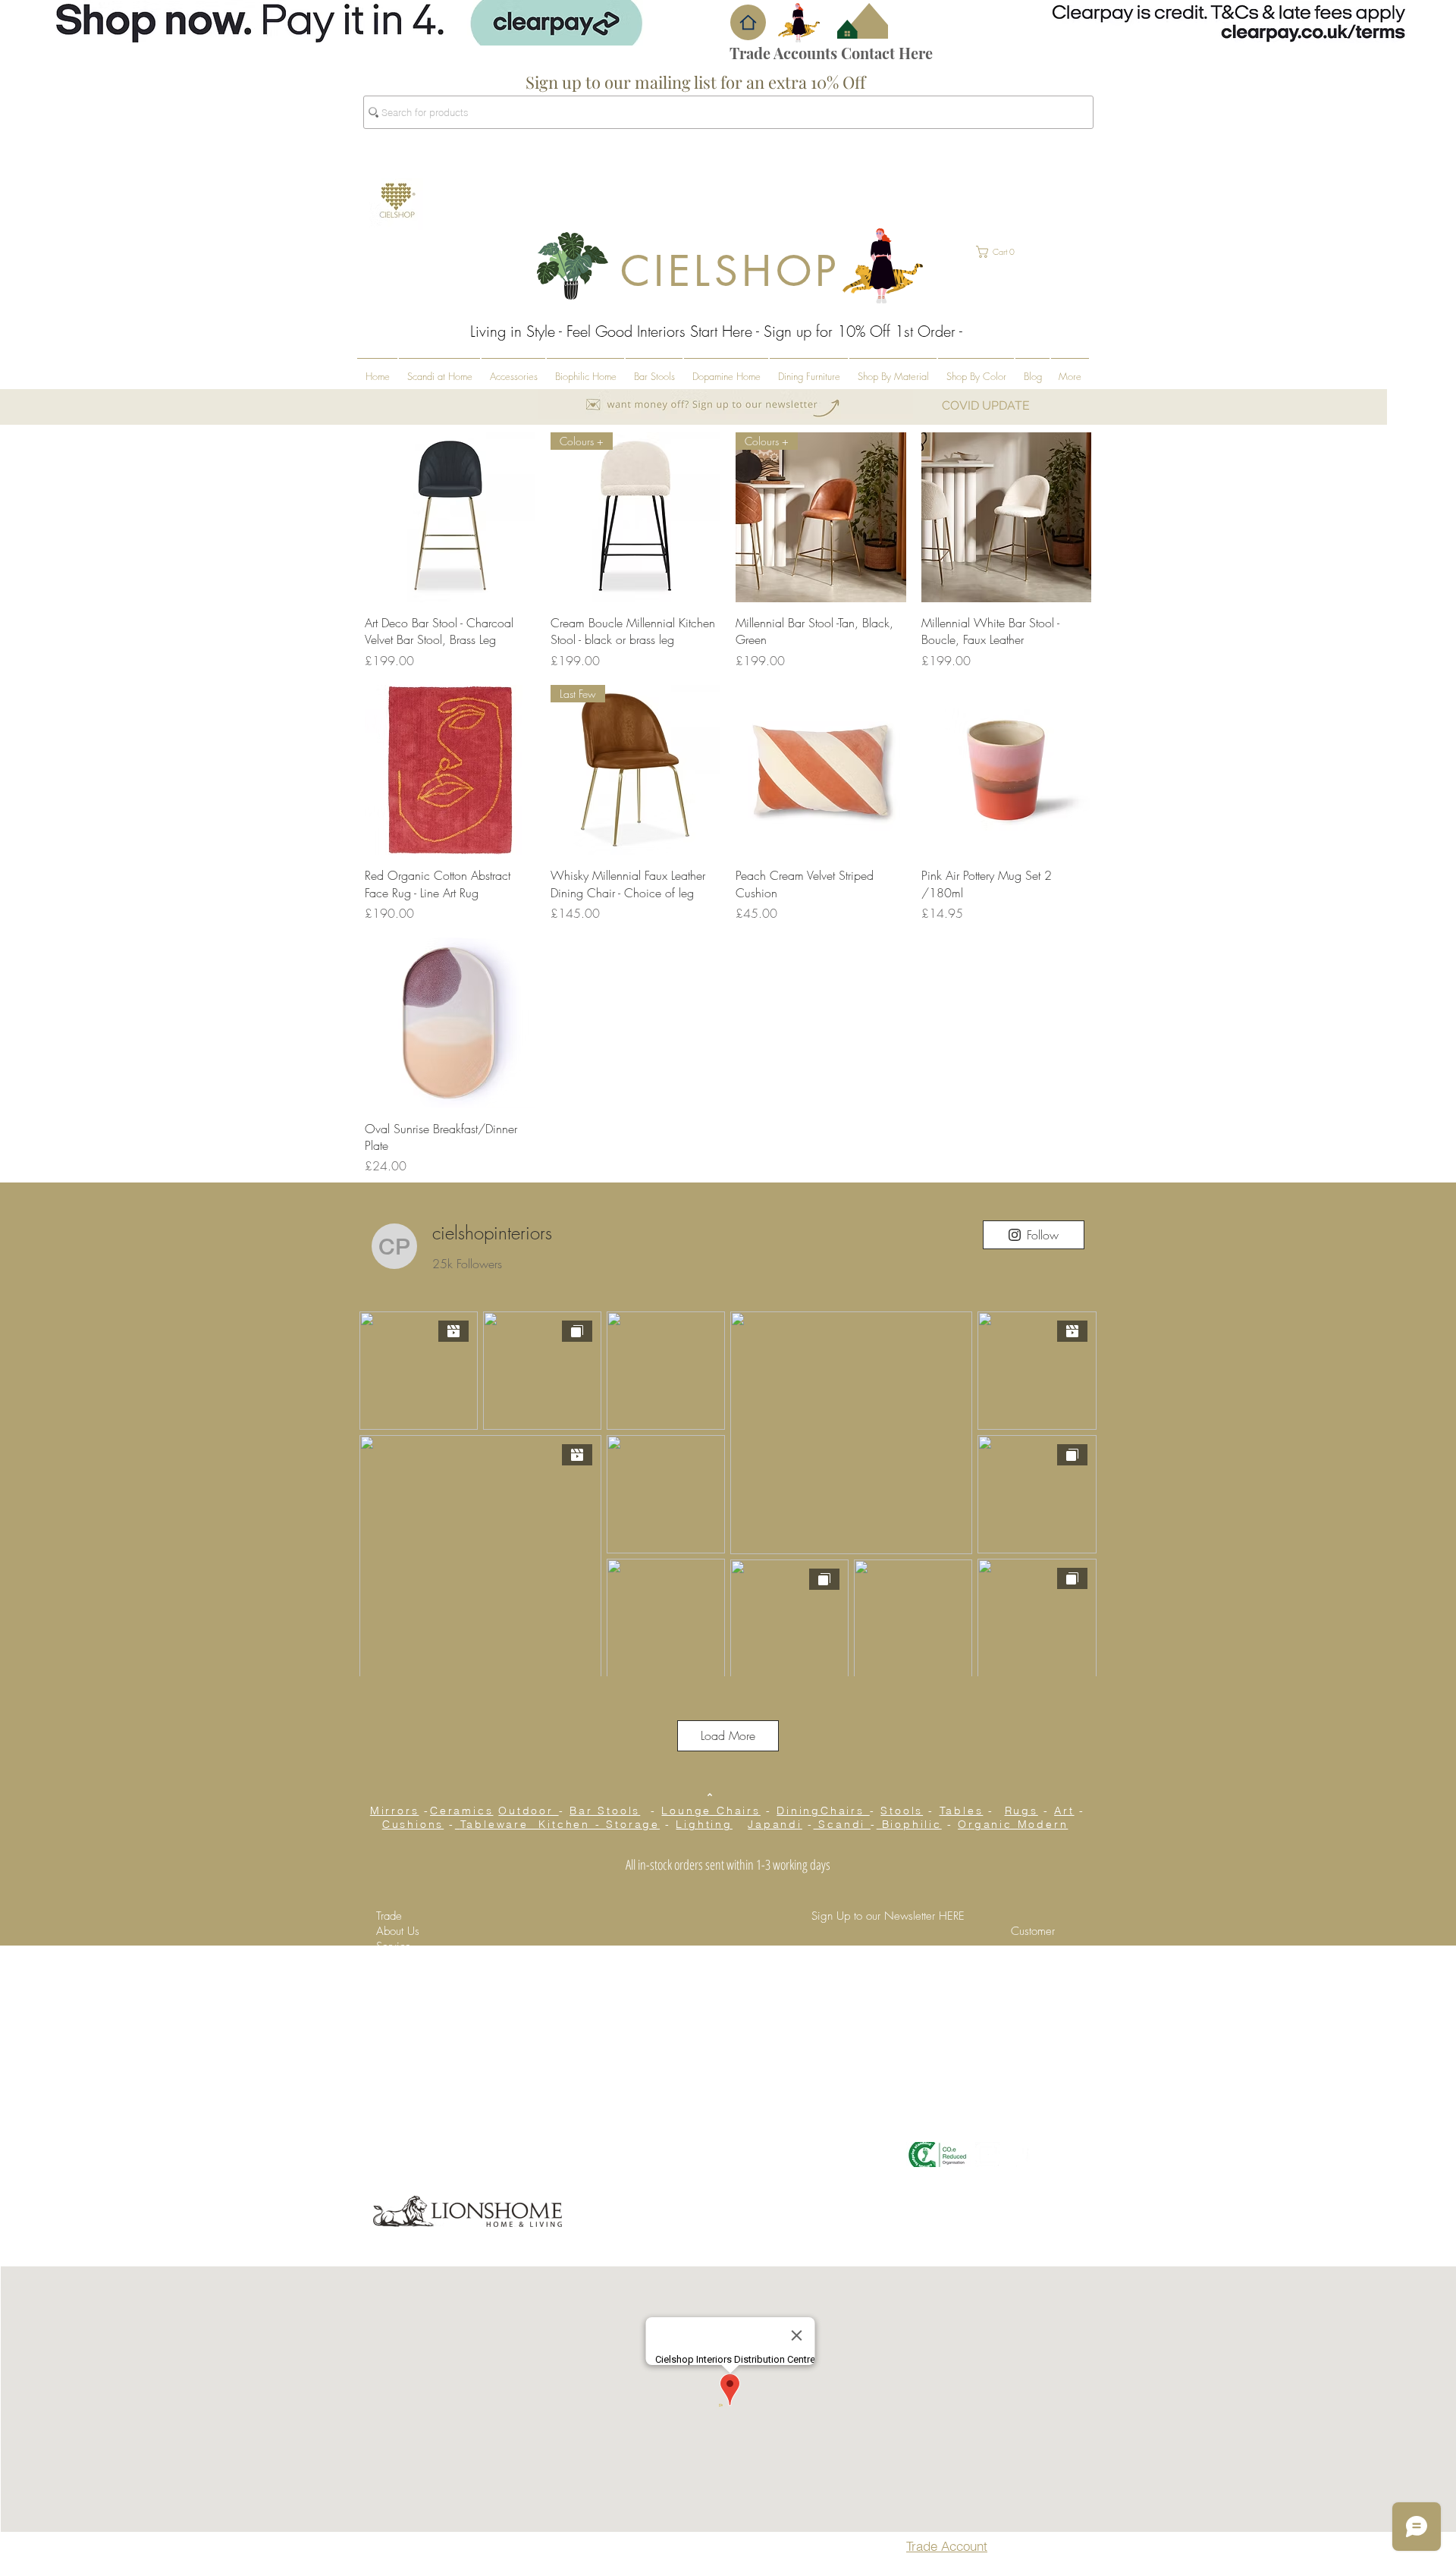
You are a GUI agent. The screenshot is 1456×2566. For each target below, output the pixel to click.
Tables (962, 1811)
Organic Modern (1013, 1824)
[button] (748, 22)
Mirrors (395, 1811)
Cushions (413, 1824)
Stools (902, 1811)
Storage (633, 1824)
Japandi (775, 1824)
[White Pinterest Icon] (1017, 2155)
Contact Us (1038, 1961)
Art (1064, 1811)
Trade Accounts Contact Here (831, 53)
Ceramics (461, 1811)
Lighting (704, 1824)
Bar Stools (605, 1811)
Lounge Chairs (711, 1811)
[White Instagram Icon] (988, 2155)
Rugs (1021, 1811)
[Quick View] (450, 518)
